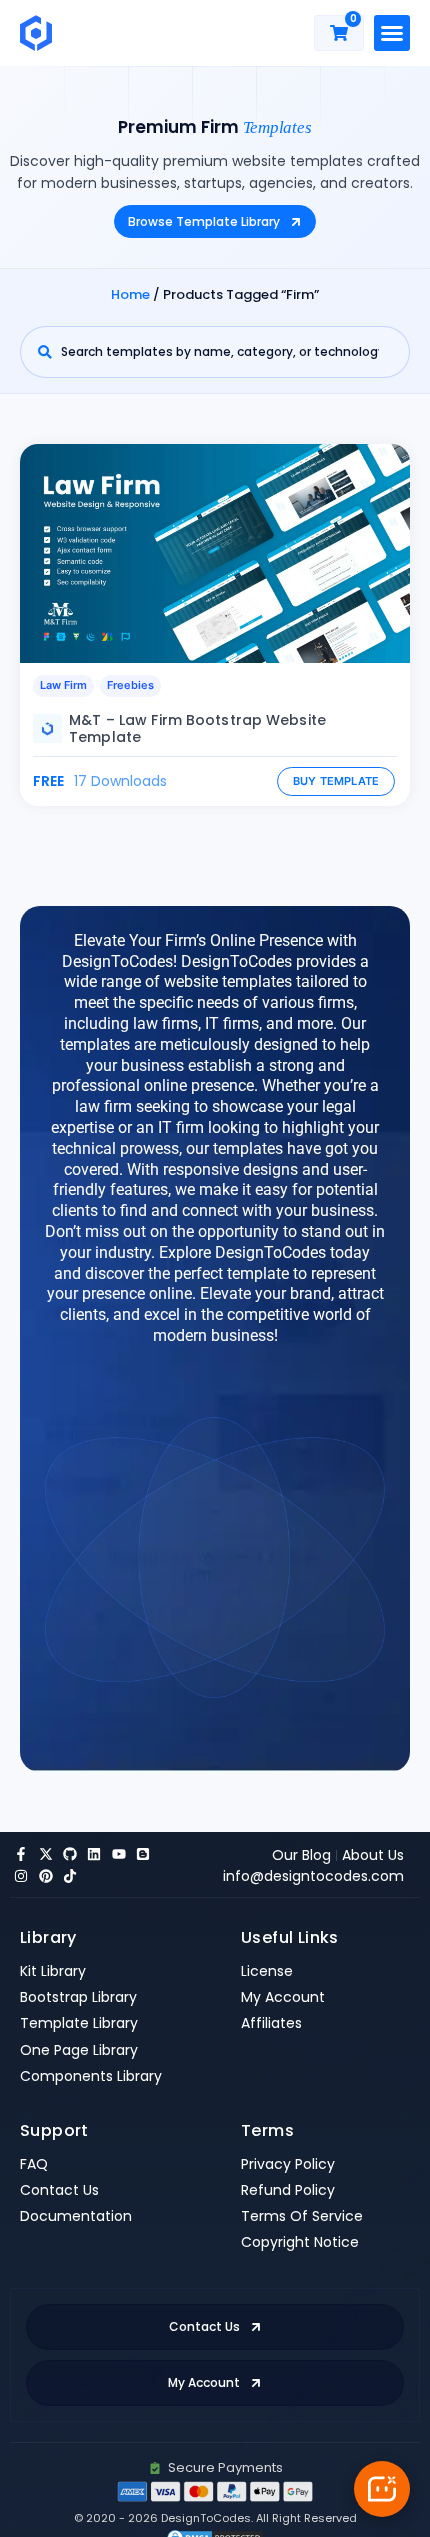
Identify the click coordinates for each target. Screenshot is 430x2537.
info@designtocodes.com (313, 1876)
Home (130, 294)
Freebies (130, 685)
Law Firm (63, 685)
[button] (392, 33)
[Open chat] (382, 2489)
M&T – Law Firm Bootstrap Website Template (197, 728)
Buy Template (336, 781)
